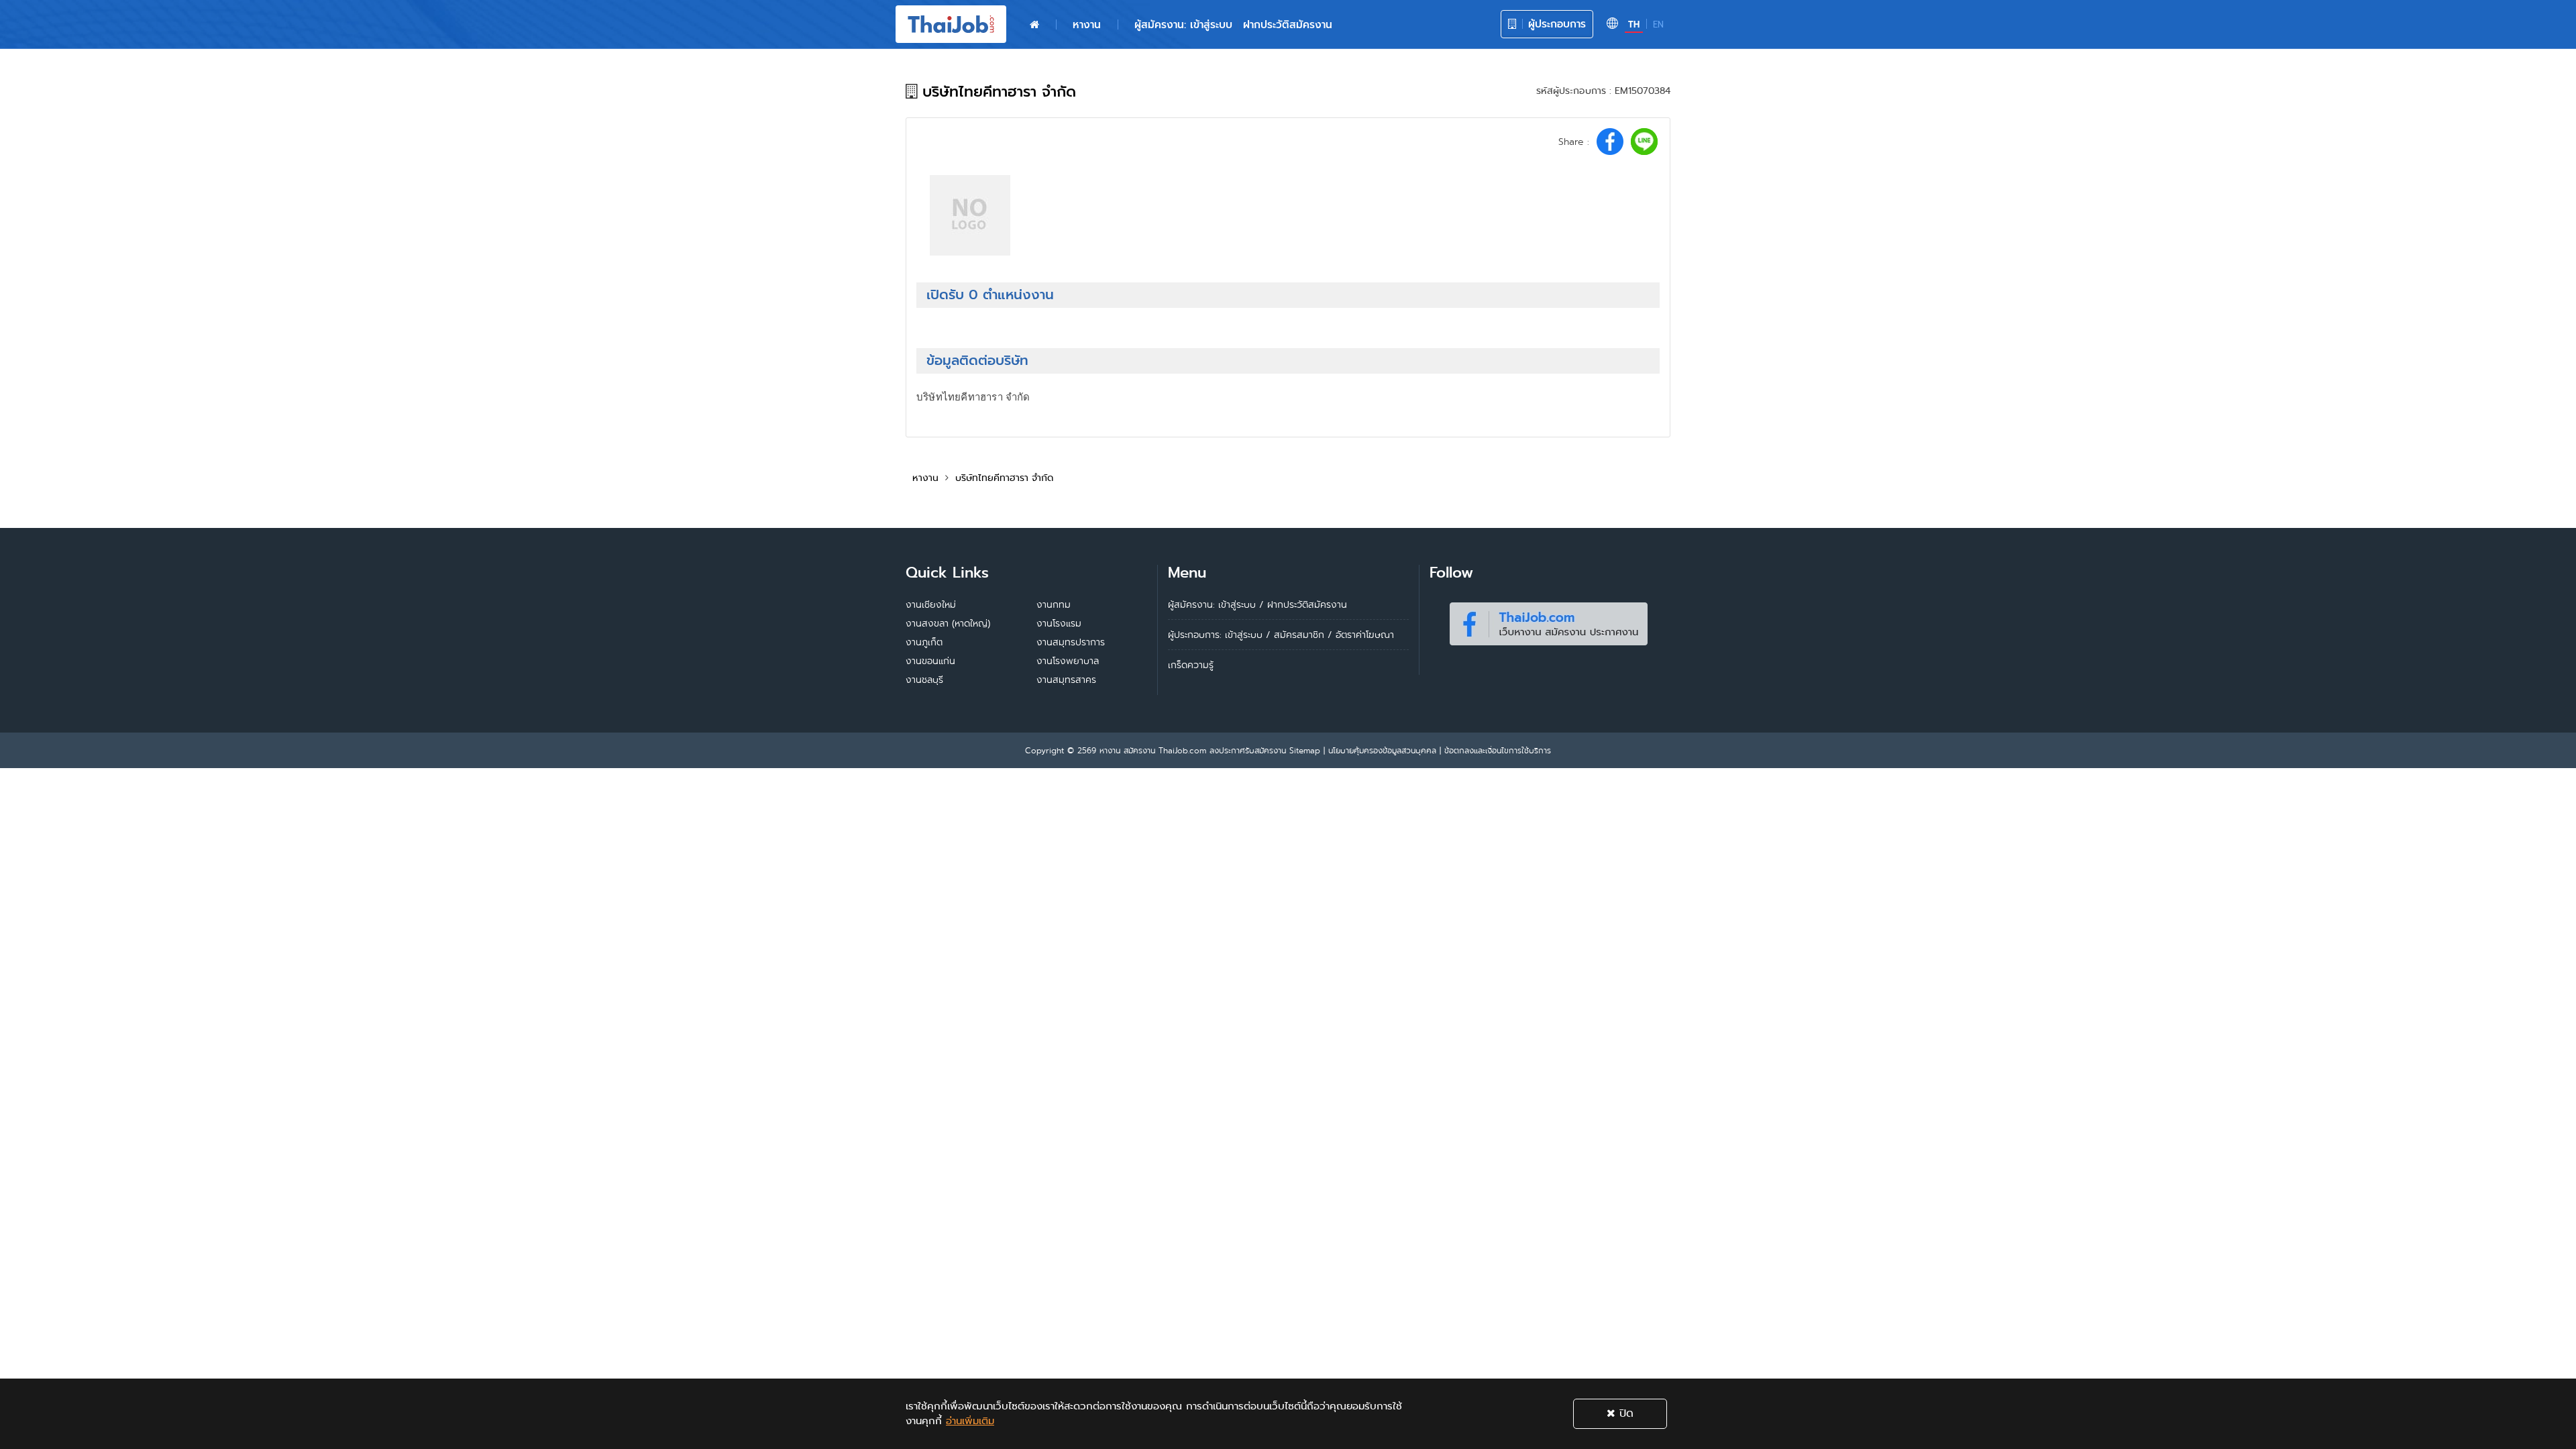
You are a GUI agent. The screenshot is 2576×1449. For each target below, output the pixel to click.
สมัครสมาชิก (1299, 635)
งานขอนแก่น (930, 661)
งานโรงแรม (1059, 623)
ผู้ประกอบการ (1555, 24)
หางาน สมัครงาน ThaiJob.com (1153, 750)
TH (1634, 24)
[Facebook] (1548, 621)
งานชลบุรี (924, 680)
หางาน (1087, 24)
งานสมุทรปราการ (1071, 642)
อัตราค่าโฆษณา (1365, 635)
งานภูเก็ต (924, 642)
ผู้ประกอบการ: (1195, 635)
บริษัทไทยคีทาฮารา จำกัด (1004, 478)
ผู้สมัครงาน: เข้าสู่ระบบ (1183, 24)
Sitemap (1305, 750)
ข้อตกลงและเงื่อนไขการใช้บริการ (1498, 750)
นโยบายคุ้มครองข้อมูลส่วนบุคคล (1382, 750)
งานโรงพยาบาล (1068, 661)
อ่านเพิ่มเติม (970, 1421)
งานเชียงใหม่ (931, 604)
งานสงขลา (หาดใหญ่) (948, 623)
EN (1658, 24)
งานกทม (1054, 604)
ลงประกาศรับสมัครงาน (1248, 750)
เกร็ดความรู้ (1191, 665)
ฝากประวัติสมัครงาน (1288, 24)
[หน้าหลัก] (1034, 25)
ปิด (1624, 1413)
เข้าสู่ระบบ (1244, 635)
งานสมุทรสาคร (1066, 680)
